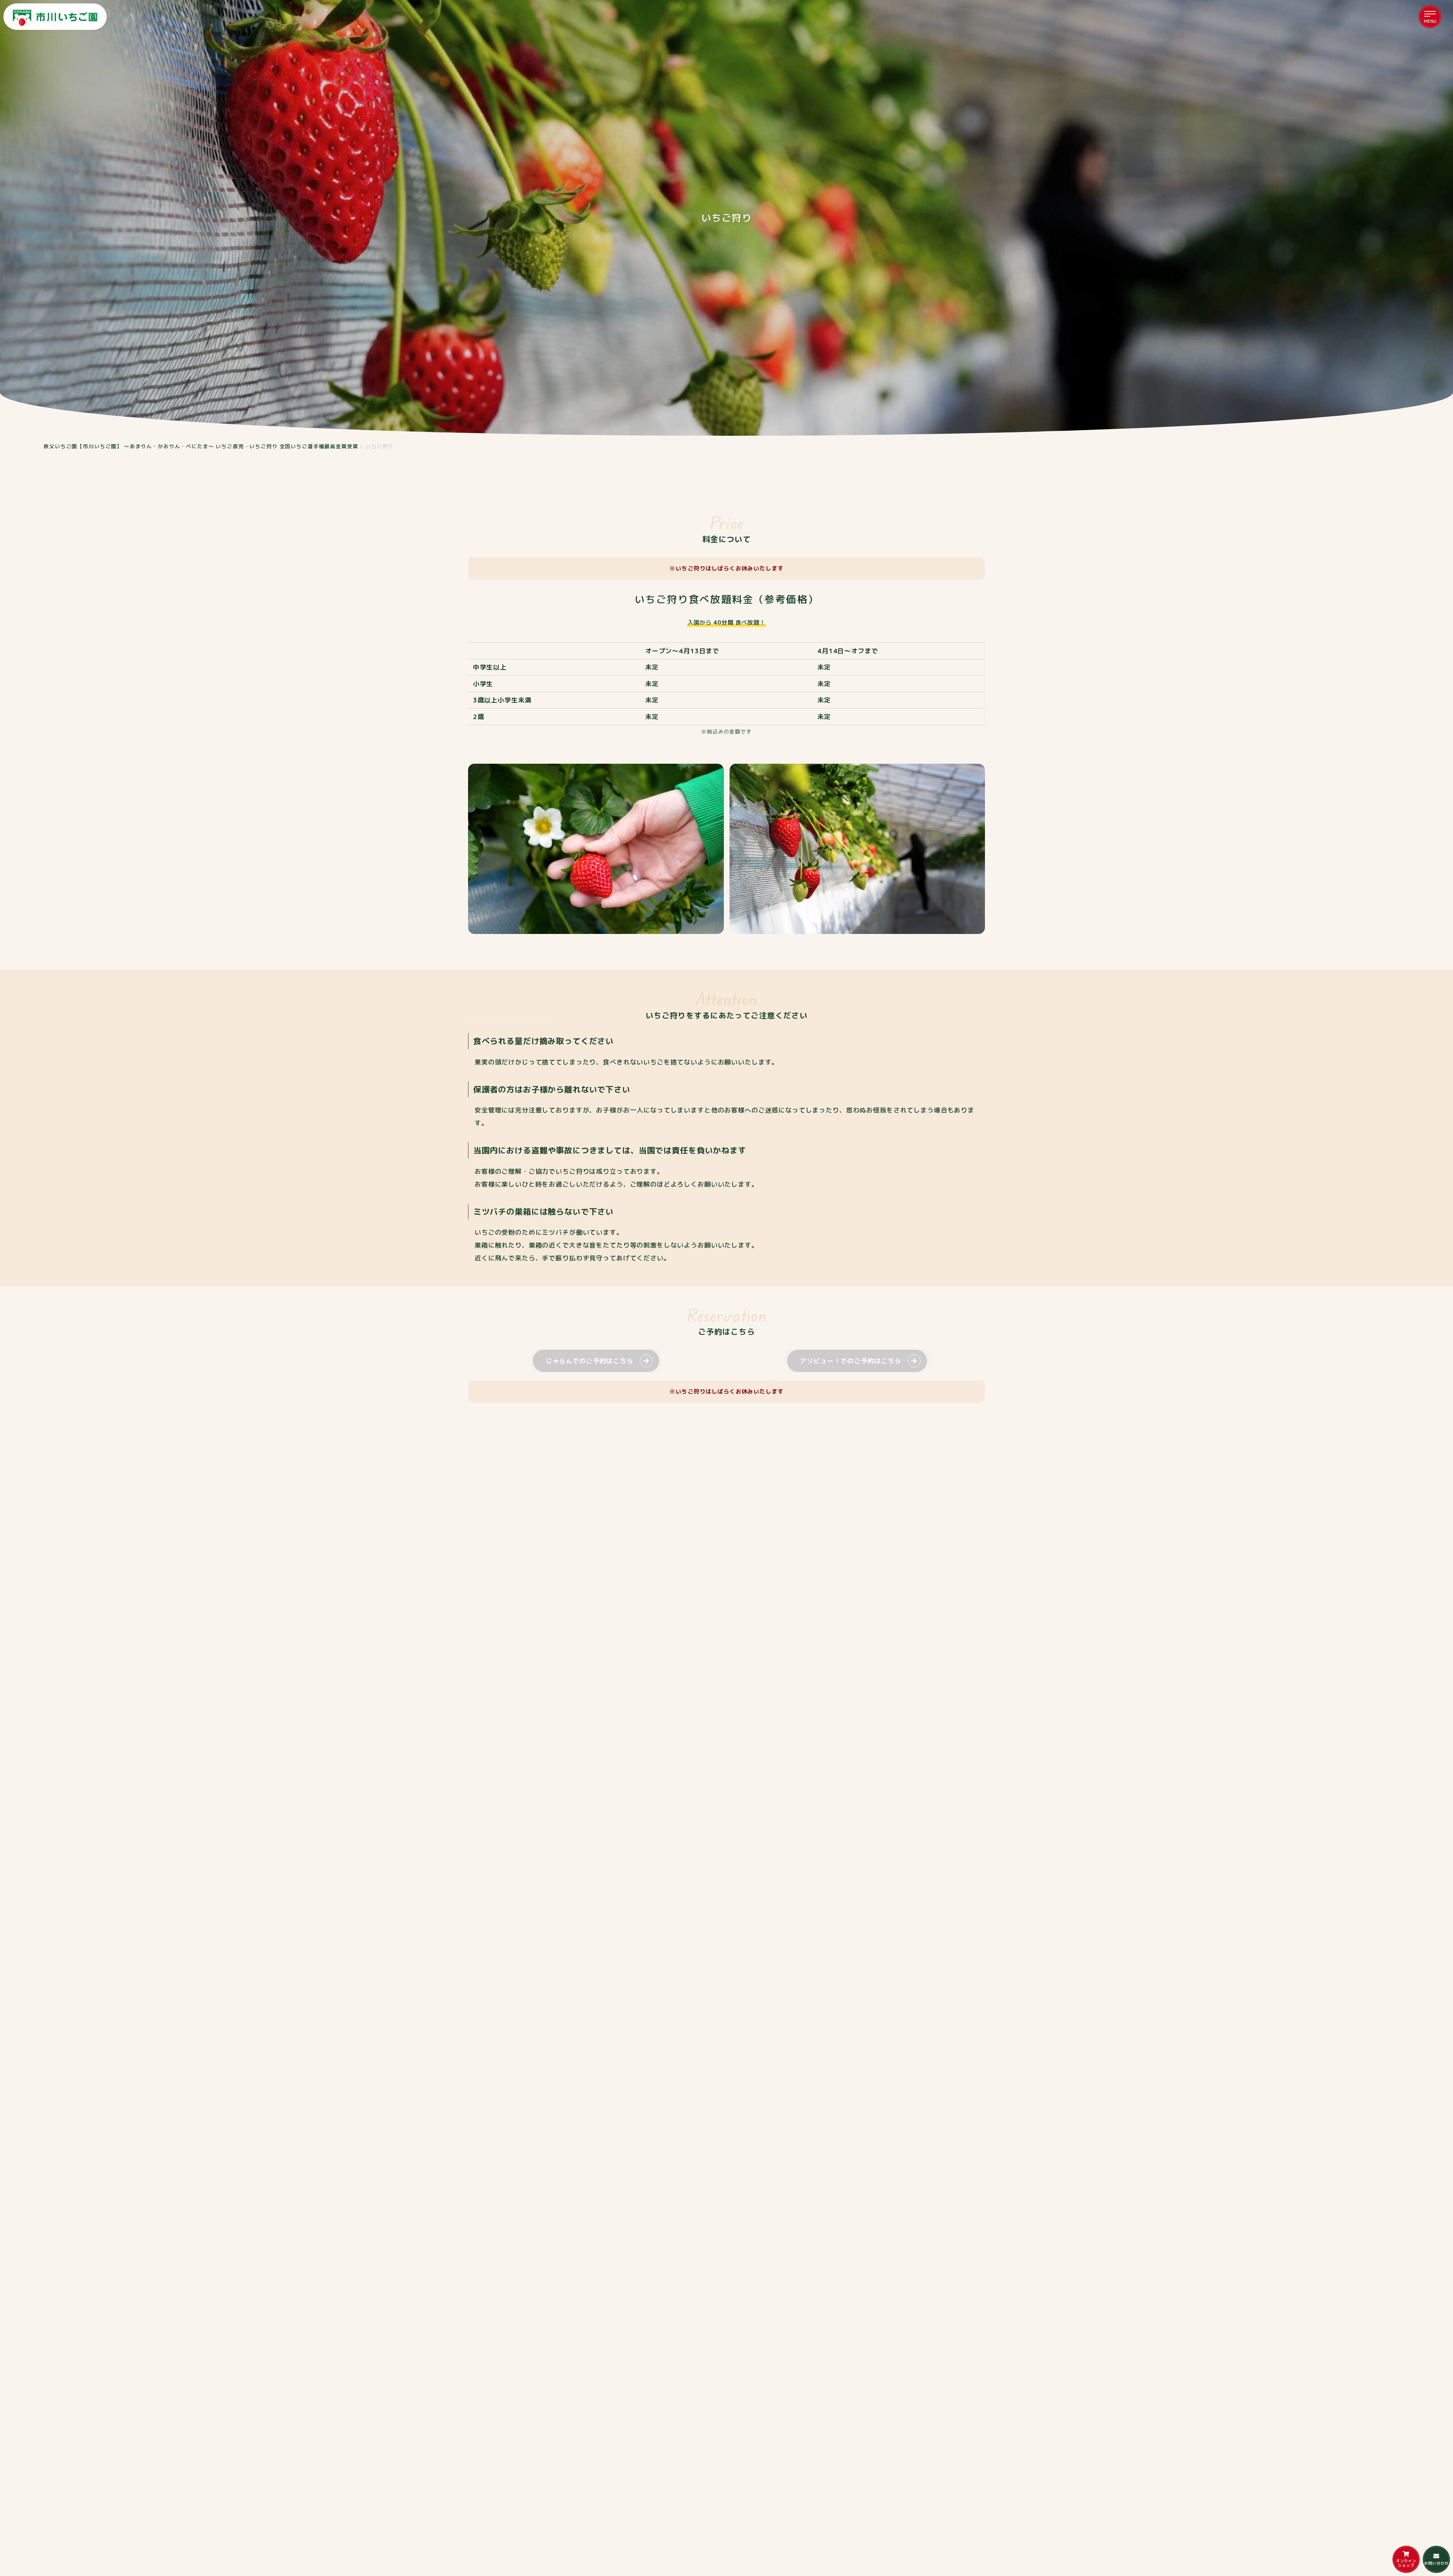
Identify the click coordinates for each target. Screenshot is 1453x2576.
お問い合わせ (1436, 2563)
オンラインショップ (1406, 2563)
